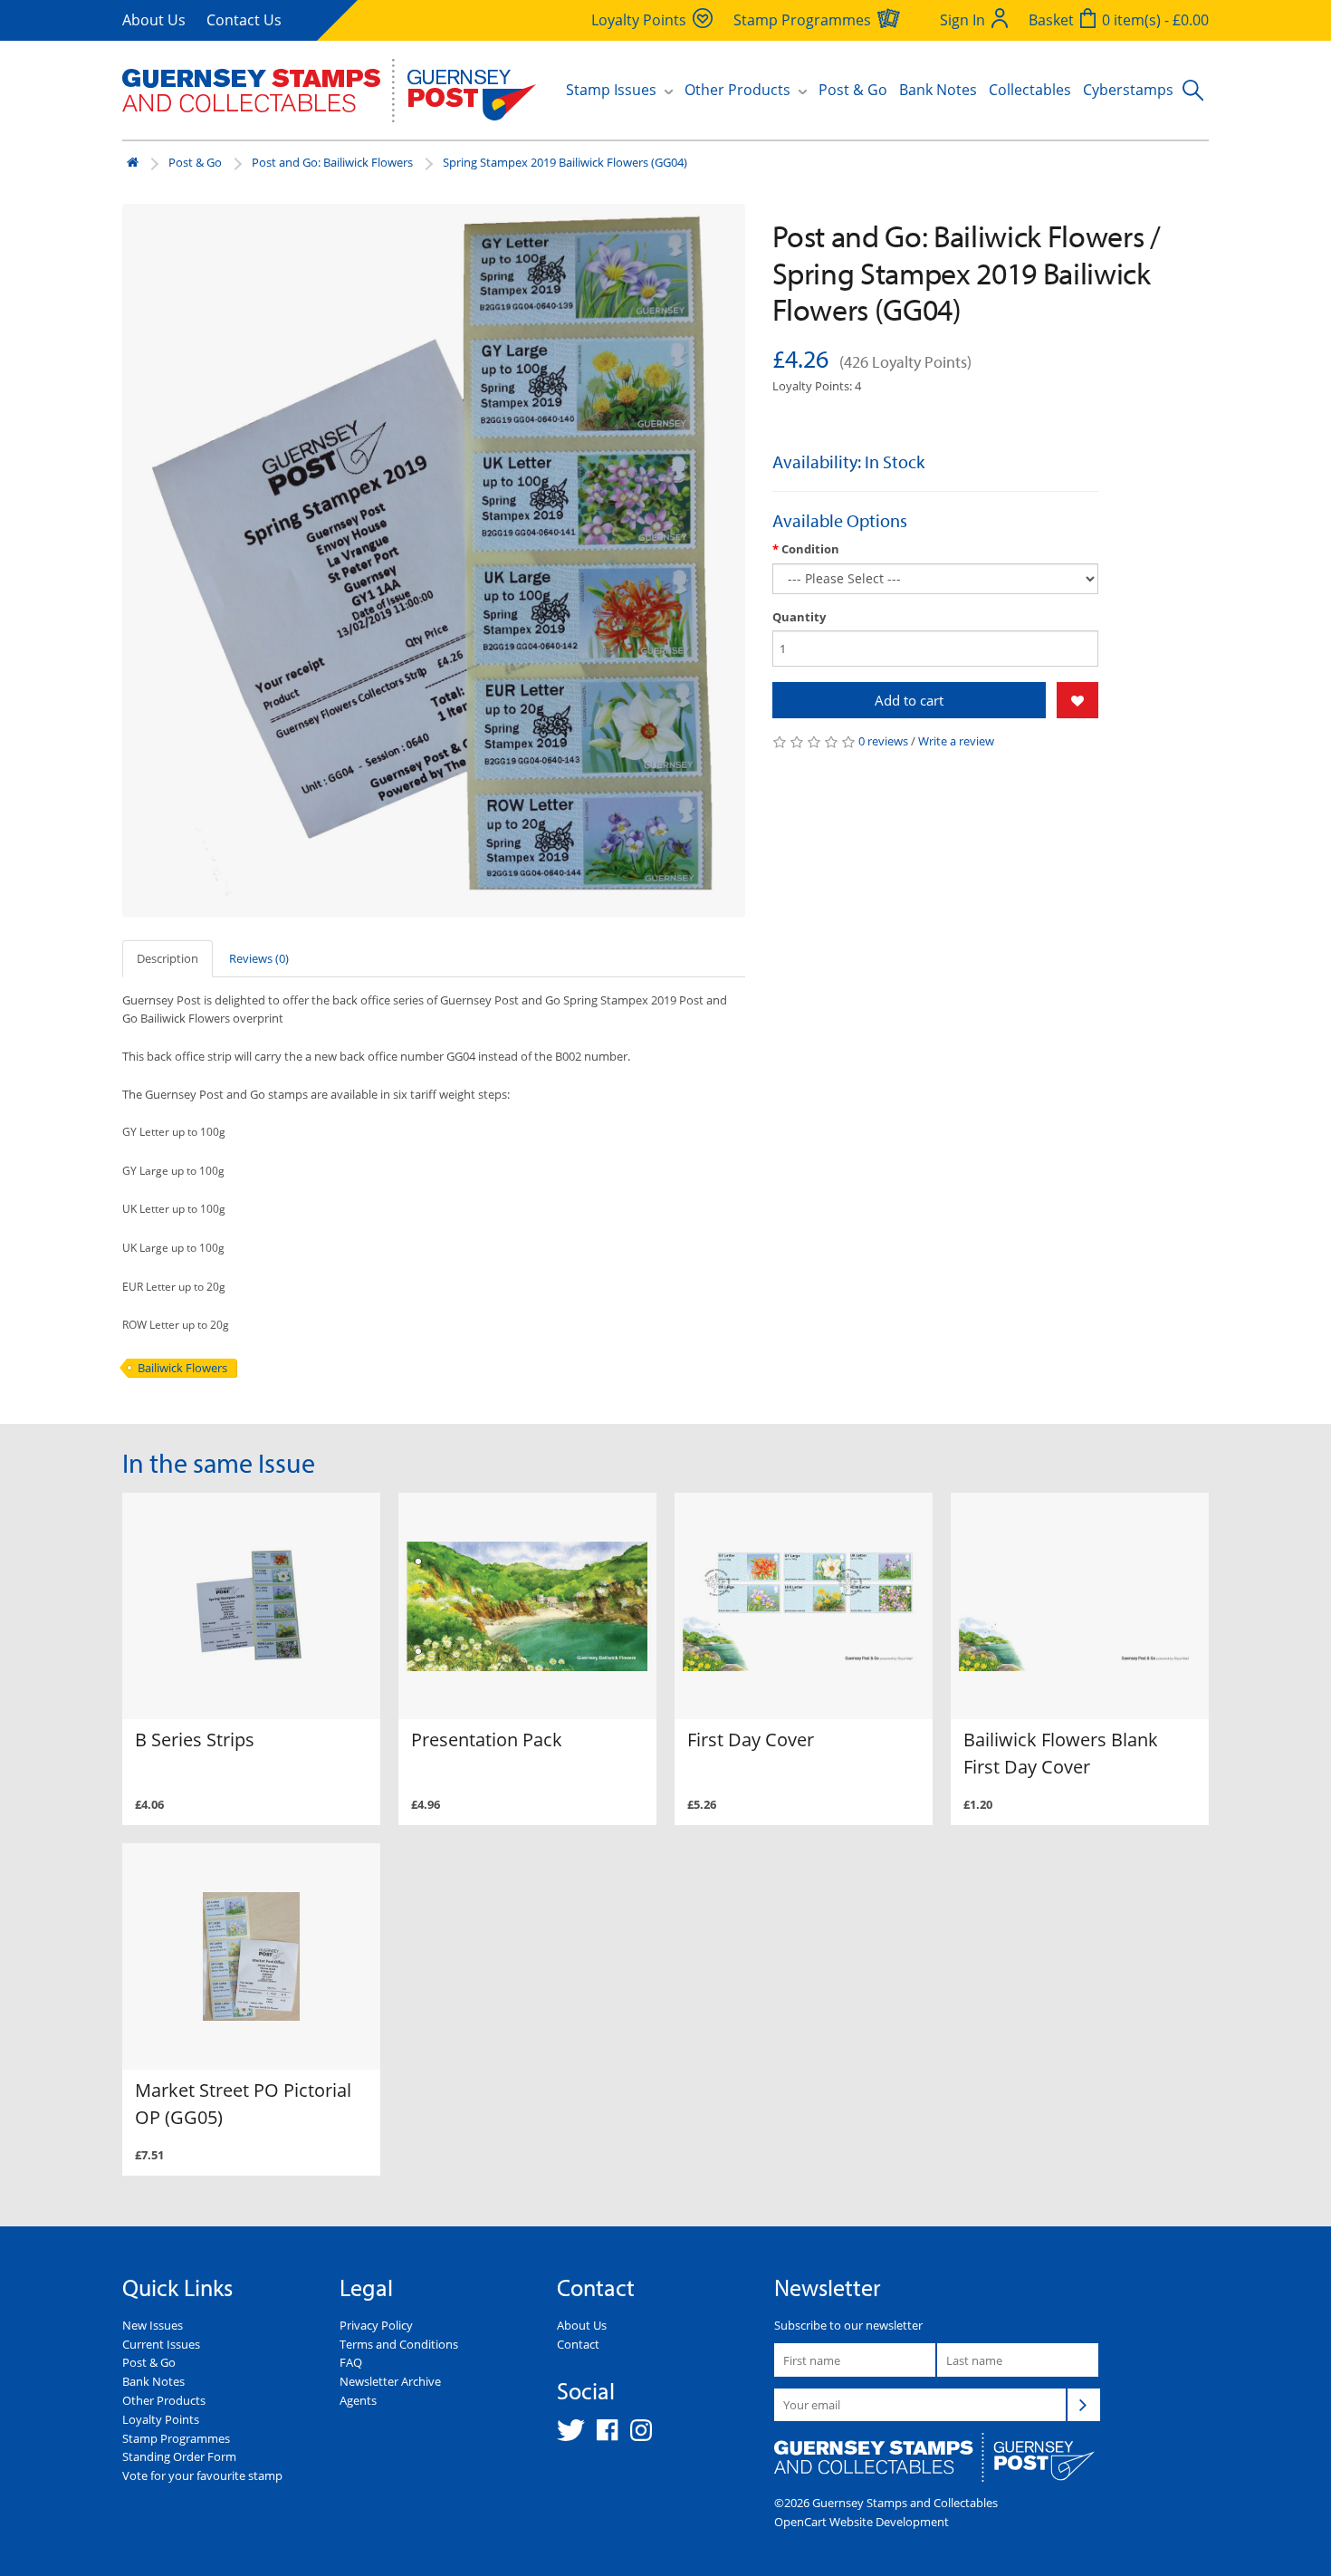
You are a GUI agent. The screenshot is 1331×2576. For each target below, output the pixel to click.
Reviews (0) (259, 958)
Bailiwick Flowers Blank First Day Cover (1061, 1753)
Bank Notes (938, 90)
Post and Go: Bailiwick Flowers (332, 162)
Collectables (1030, 90)
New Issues (153, 2325)
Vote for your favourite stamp (202, 2475)
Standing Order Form (179, 2456)
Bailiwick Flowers (182, 1368)
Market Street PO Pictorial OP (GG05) (243, 2104)
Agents (358, 2400)
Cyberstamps (1128, 90)
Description (168, 958)
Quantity (799, 617)
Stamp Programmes (176, 2438)
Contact (578, 2344)
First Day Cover (751, 1740)
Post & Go (853, 90)
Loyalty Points (161, 2419)
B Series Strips (195, 1740)
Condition (810, 549)
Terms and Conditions (399, 2344)
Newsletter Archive (390, 2381)
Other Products (164, 2400)
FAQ (351, 2362)
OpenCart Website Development (862, 2522)
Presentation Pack (487, 1740)
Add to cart (909, 700)
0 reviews (883, 741)
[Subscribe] (1084, 2405)
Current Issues (161, 2344)
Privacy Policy (376, 2325)
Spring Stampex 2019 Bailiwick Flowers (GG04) (565, 162)
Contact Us (244, 20)
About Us (154, 20)
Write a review (956, 741)
